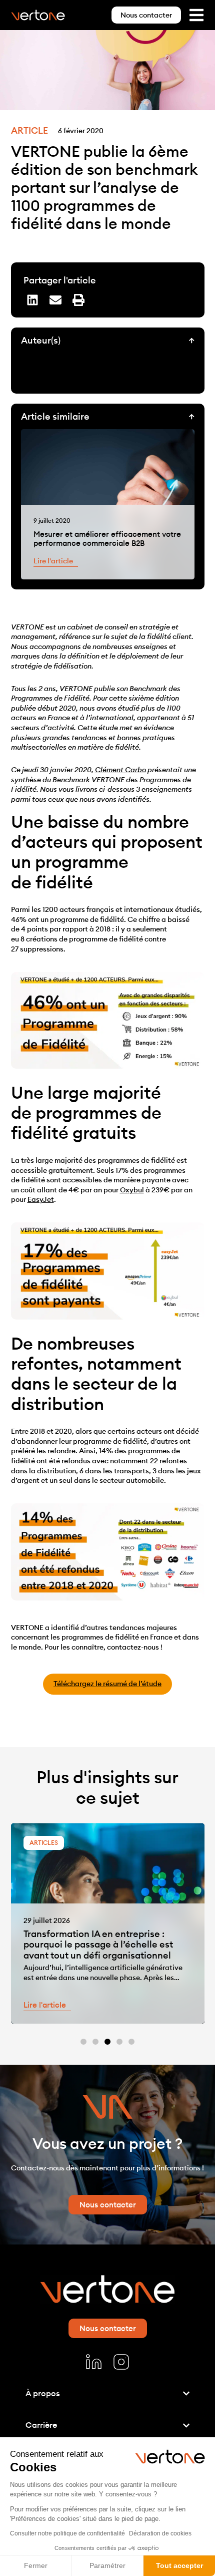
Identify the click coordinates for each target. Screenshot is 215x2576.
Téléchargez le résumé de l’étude (107, 1684)
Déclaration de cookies (160, 2533)
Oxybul (132, 1190)
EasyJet (41, 1199)
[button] (32, 300)
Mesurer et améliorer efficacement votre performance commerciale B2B (107, 539)
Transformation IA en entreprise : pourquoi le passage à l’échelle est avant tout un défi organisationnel (98, 1945)
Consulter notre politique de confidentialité (67, 2533)
